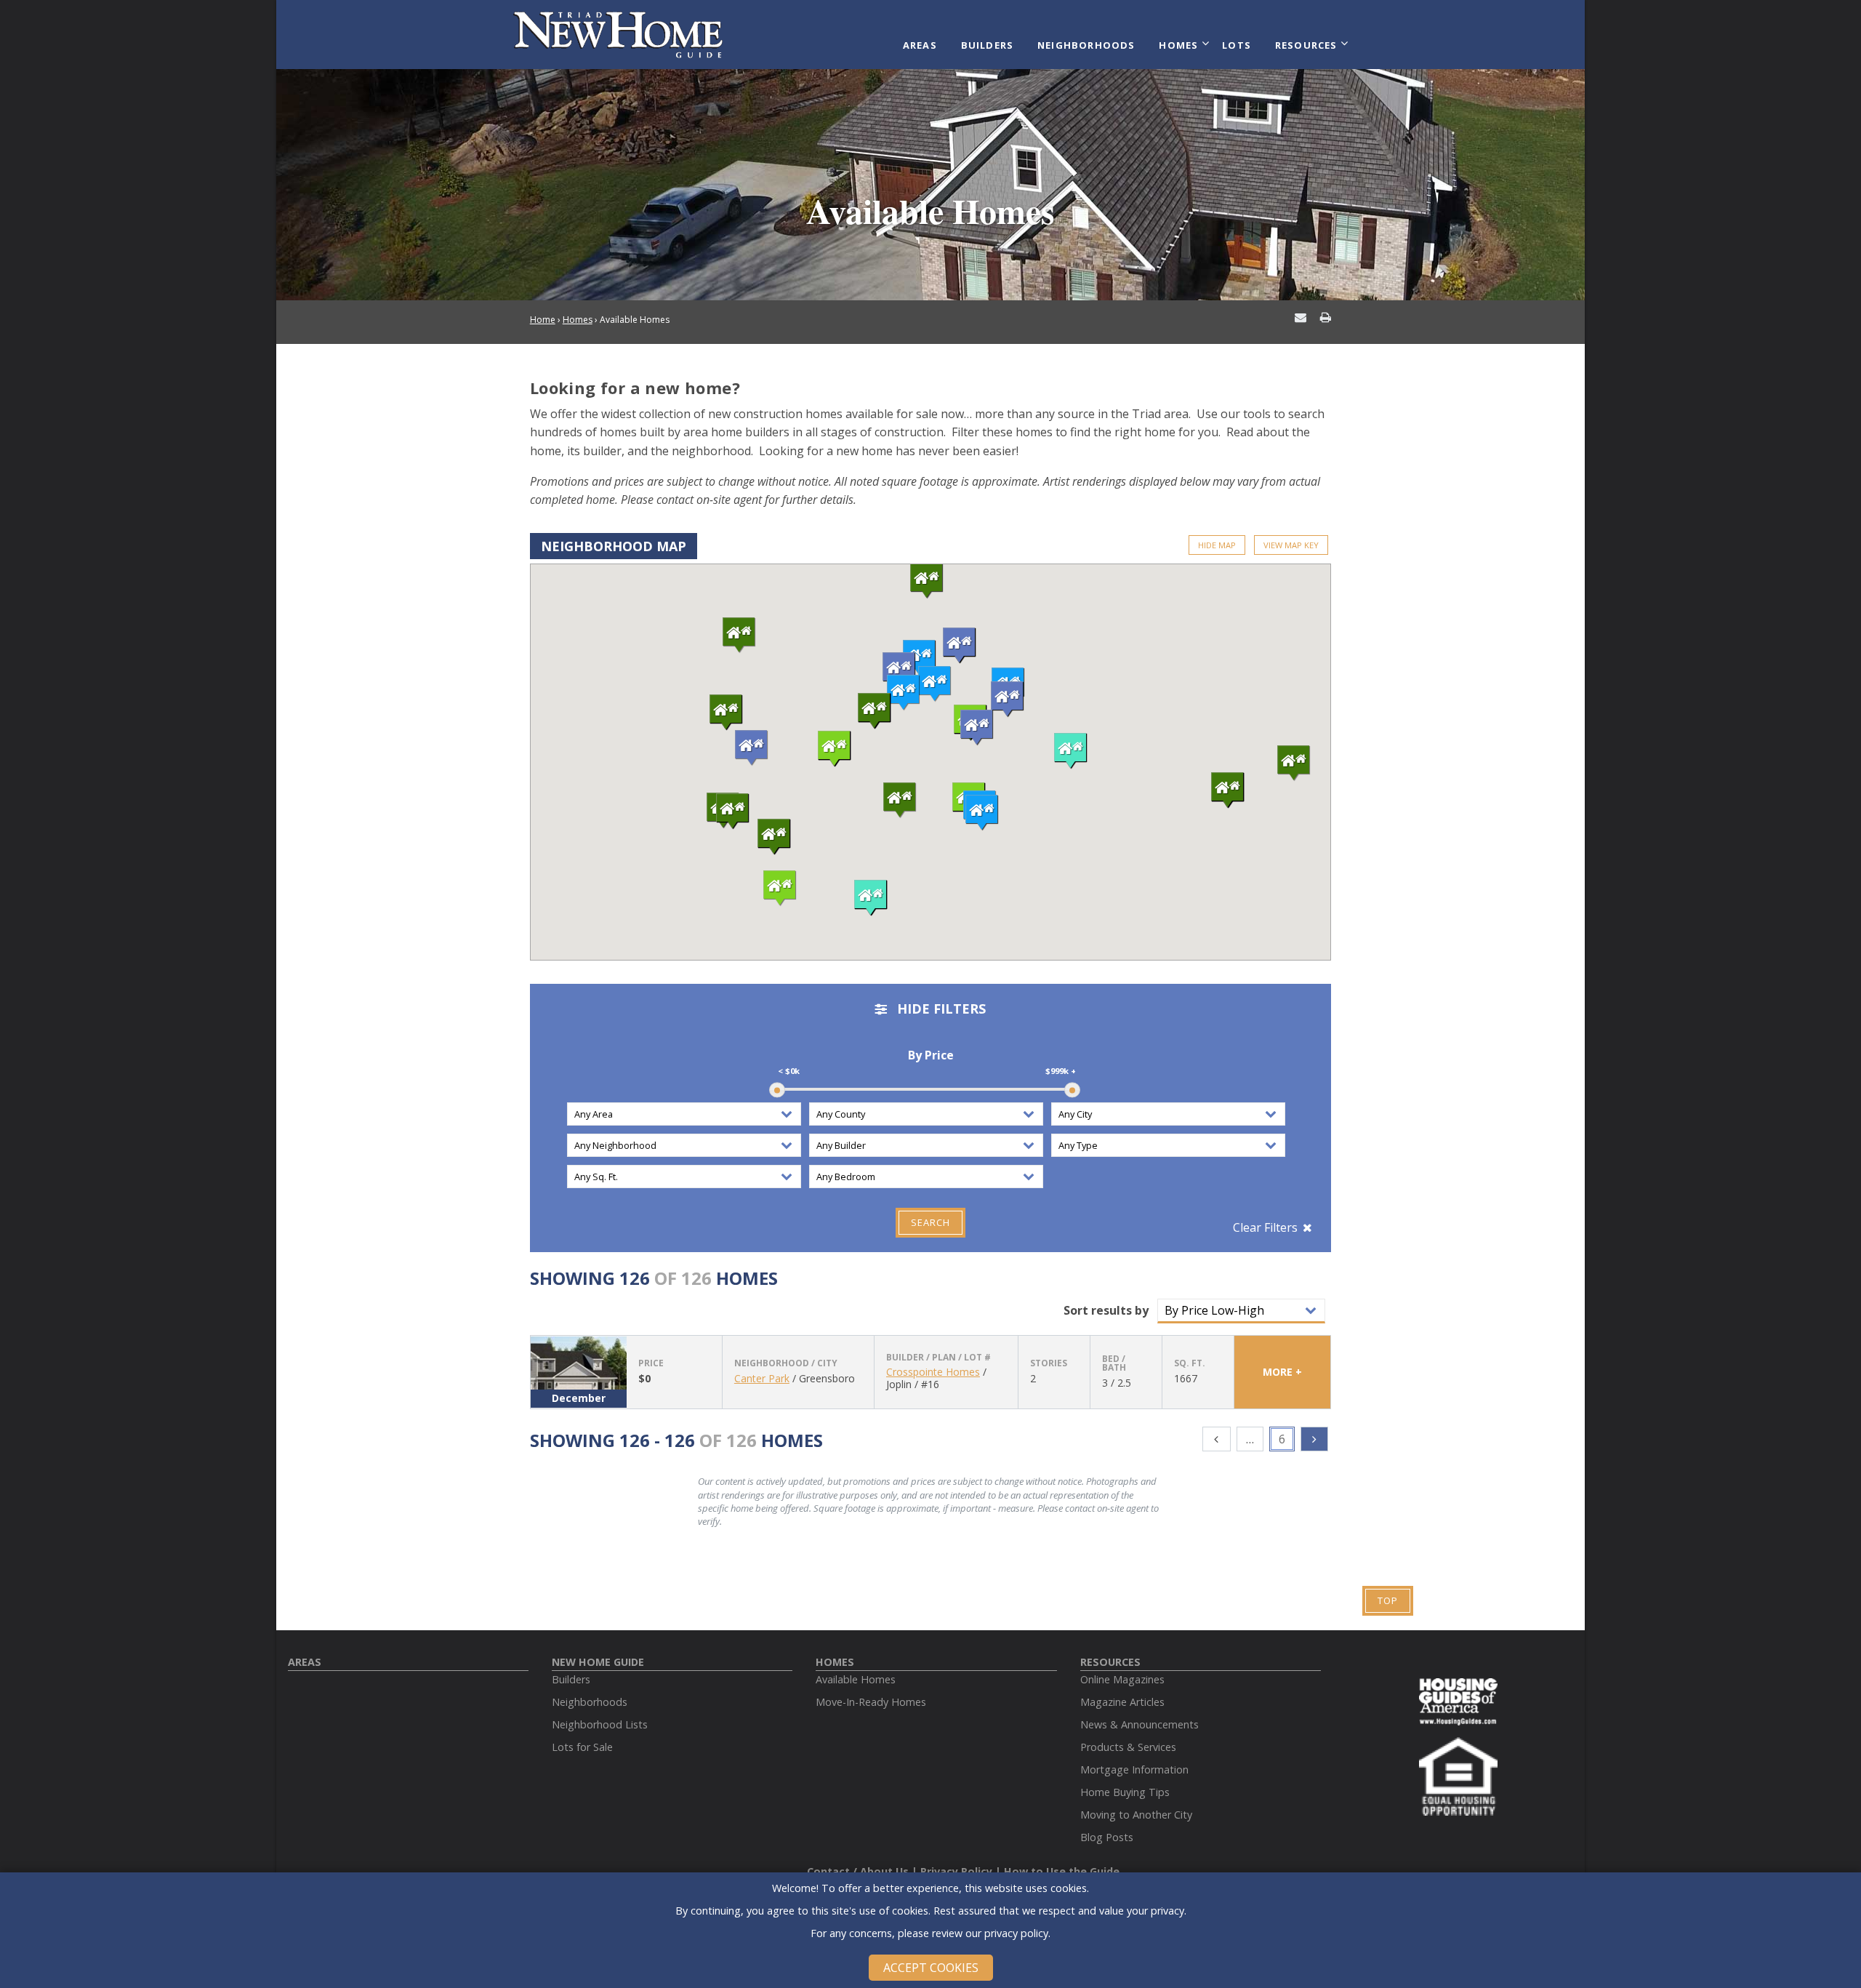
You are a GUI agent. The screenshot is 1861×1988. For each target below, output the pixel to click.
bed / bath (1114, 1363)
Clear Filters (1265, 1227)
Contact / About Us (858, 1871)
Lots (1237, 45)
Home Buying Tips (1125, 1792)
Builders (988, 45)
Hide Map (1217, 545)
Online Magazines (1122, 1679)
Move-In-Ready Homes (871, 1702)
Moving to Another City (1136, 1815)
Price (651, 1363)
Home (543, 320)
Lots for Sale (582, 1747)
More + (1282, 1372)
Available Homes (856, 1679)
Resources (1306, 45)
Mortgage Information (1134, 1769)
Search (930, 1222)
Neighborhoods (1086, 45)
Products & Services (1128, 1747)
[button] (920, 658)
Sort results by (1106, 1310)
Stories (1049, 1363)
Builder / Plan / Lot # (938, 1358)
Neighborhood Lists (600, 1724)
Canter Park (762, 1378)
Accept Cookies (931, 1968)
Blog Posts (1107, 1837)
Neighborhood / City (786, 1363)
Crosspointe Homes (933, 1372)
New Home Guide (598, 1662)
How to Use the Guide (1062, 1871)
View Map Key (1291, 545)
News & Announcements (1139, 1724)
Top (1388, 1600)
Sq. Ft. (1190, 1363)
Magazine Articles (1122, 1702)
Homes (1178, 45)
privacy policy (1016, 1933)
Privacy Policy (956, 1871)
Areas (920, 45)
